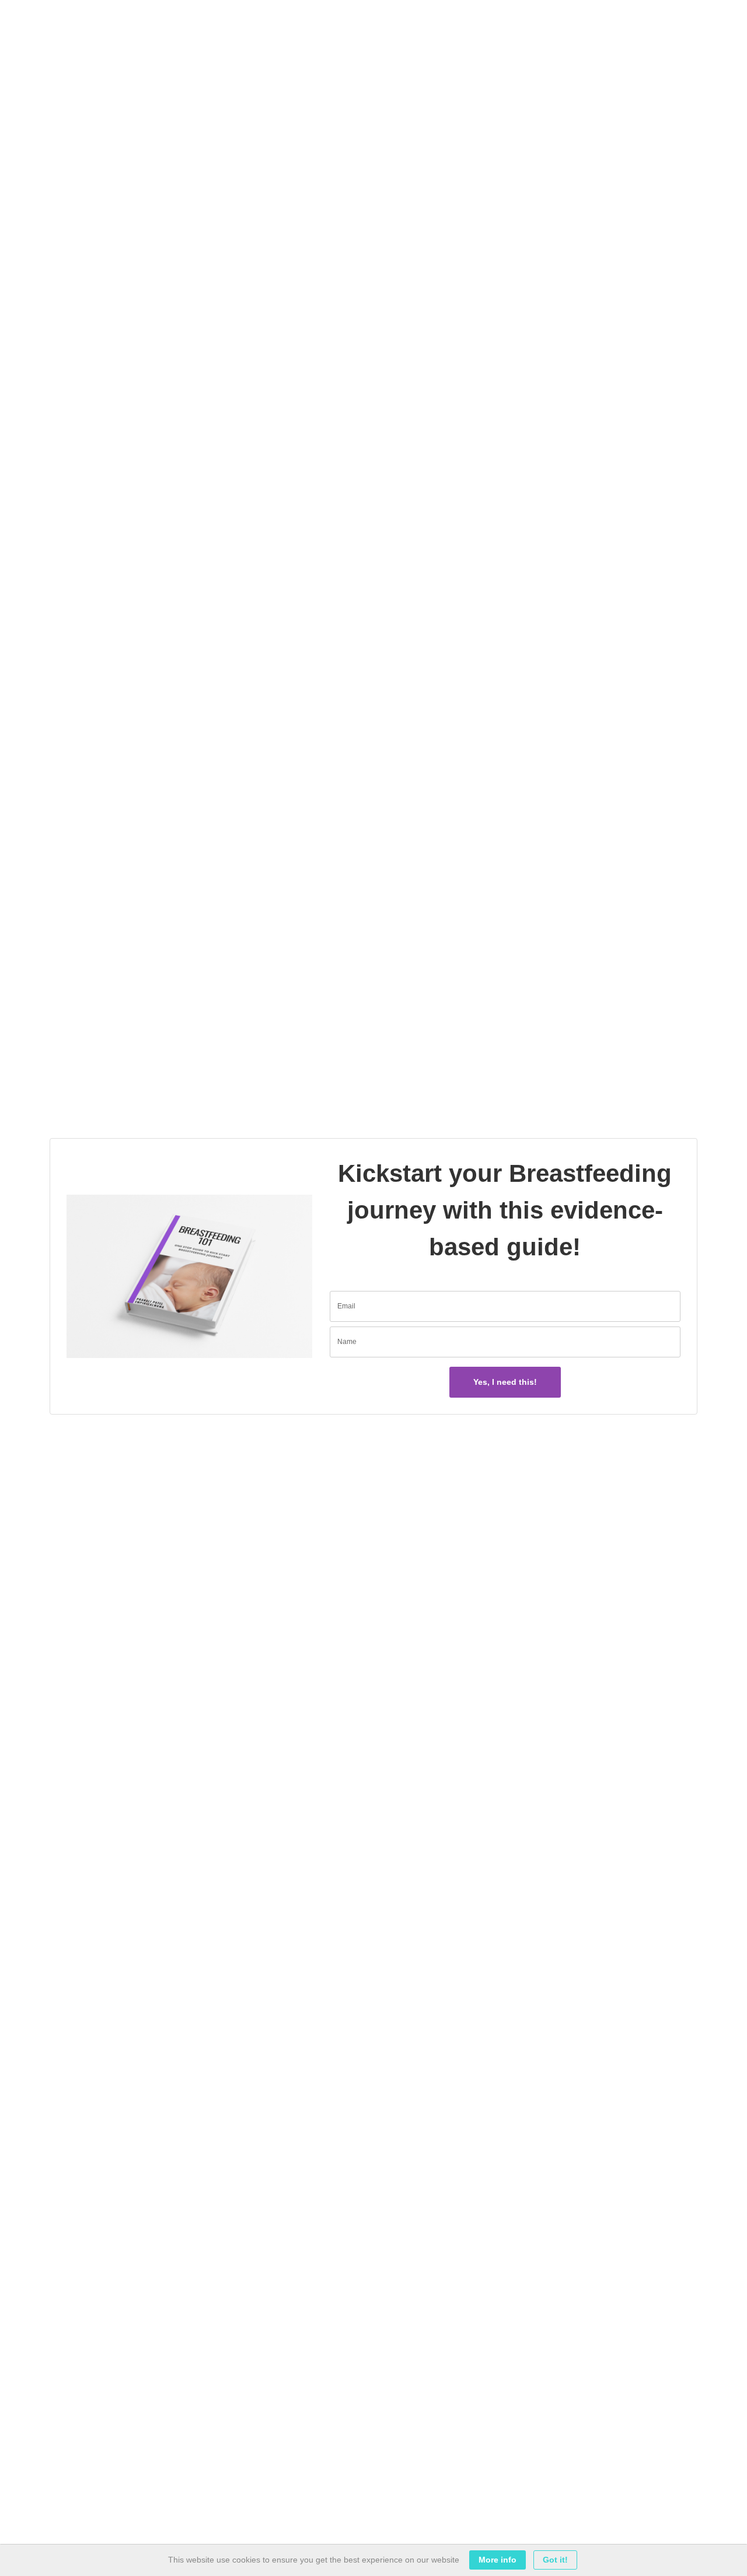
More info (498, 2560)
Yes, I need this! (505, 1382)
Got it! (555, 2560)
